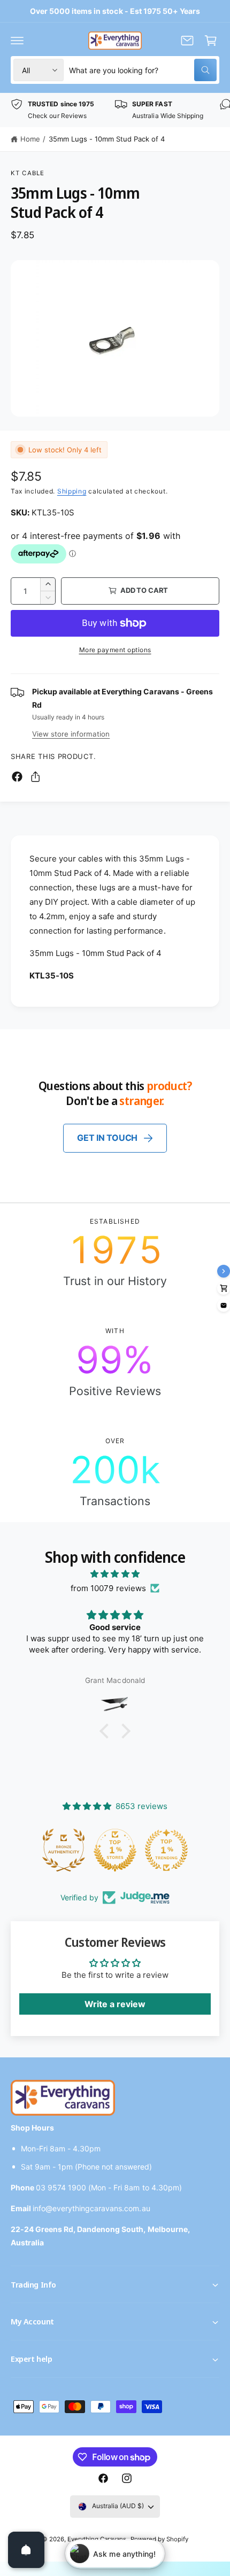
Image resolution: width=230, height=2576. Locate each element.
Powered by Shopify (159, 2539)
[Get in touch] (187, 41)
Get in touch (107, 1138)
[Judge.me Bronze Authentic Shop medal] (64, 1850)
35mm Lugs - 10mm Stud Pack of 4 (107, 139)
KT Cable (28, 173)
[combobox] (143, 70)
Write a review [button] (115, 2004)
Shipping (72, 491)
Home (30, 139)
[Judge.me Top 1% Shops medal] (116, 1850)
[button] (17, 41)
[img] (115, 1574)
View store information (71, 734)
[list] (115, 110)
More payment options (115, 650)
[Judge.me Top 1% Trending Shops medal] (167, 1850)
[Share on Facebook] (17, 777)
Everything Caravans (97, 2539)
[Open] (26, 2550)
